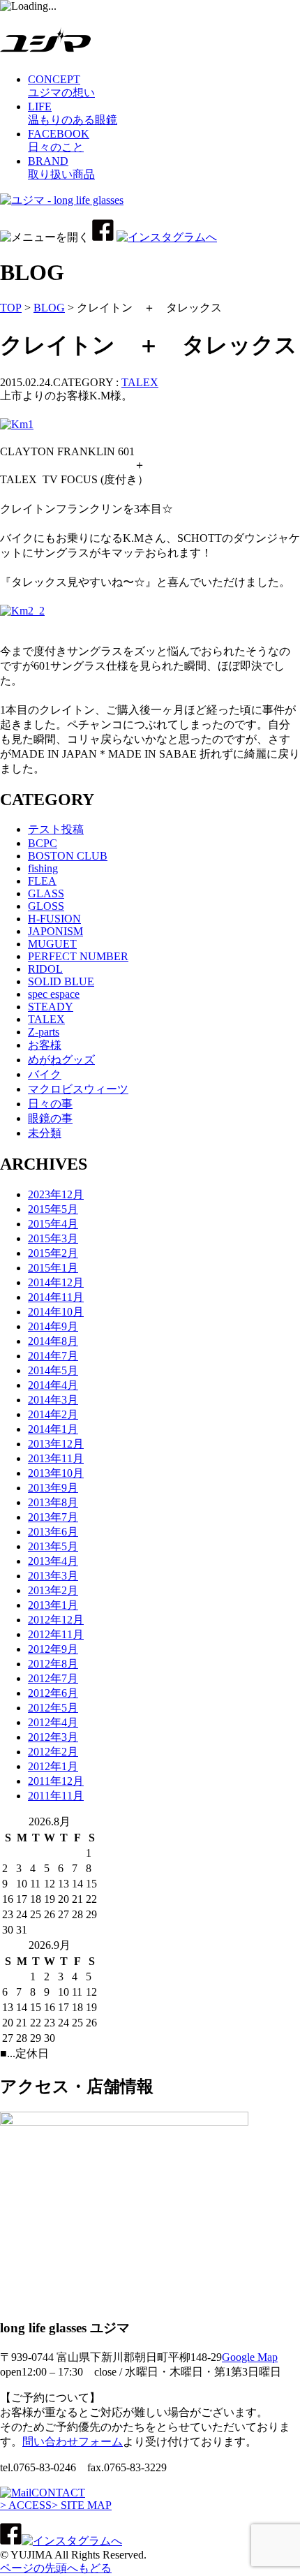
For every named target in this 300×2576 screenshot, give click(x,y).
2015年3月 (53, 1238)
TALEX (140, 382)
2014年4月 (53, 1385)
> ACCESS (26, 2505)
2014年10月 (56, 1312)
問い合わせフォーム (73, 2442)
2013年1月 (53, 1605)
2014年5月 (53, 1370)
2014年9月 (53, 1326)
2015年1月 (53, 1268)
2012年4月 (53, 1722)
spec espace (54, 994)
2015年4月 (53, 1224)
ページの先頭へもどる (56, 2568)
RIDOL (45, 969)
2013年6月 (53, 1532)
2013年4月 (53, 1561)
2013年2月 (53, 1590)
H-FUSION (54, 919)
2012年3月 (53, 1737)
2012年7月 (53, 1678)
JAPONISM (55, 931)
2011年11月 (56, 1796)
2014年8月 (53, 1341)
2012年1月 (53, 1766)
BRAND (61, 168)
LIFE (73, 113)
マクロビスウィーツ (78, 1089)
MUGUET (52, 944)
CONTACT (58, 2493)
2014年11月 (56, 1297)
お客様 (45, 1045)
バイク (45, 1074)
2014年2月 (53, 1414)
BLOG (49, 308)
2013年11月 (56, 1458)
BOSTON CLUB (68, 856)
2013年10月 (56, 1473)
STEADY (51, 1007)
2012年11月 (56, 1634)
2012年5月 (53, 1708)
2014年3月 (53, 1400)
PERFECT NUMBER (78, 956)
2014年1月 (53, 1429)
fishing (43, 868)
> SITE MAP (82, 2505)
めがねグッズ (61, 1060)
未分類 (45, 1133)
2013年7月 (53, 1517)
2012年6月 (53, 1693)
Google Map (250, 2357)
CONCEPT (61, 86)
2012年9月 (53, 1649)
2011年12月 (56, 1781)
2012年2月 (53, 1752)
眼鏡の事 (50, 1118)
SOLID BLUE (61, 981)
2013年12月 (56, 1444)
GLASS (46, 893)
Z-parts (44, 1032)
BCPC (43, 843)
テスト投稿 (56, 829)
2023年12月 (56, 1194)
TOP (11, 308)
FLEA (42, 881)
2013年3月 (53, 1576)
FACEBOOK (59, 140)
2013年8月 (53, 1502)
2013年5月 (53, 1546)
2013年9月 (53, 1488)
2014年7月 (53, 1356)
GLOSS (46, 906)
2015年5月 (53, 1209)
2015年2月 (53, 1253)
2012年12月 (56, 1620)
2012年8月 (53, 1664)
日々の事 (50, 1104)
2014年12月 (56, 1282)
